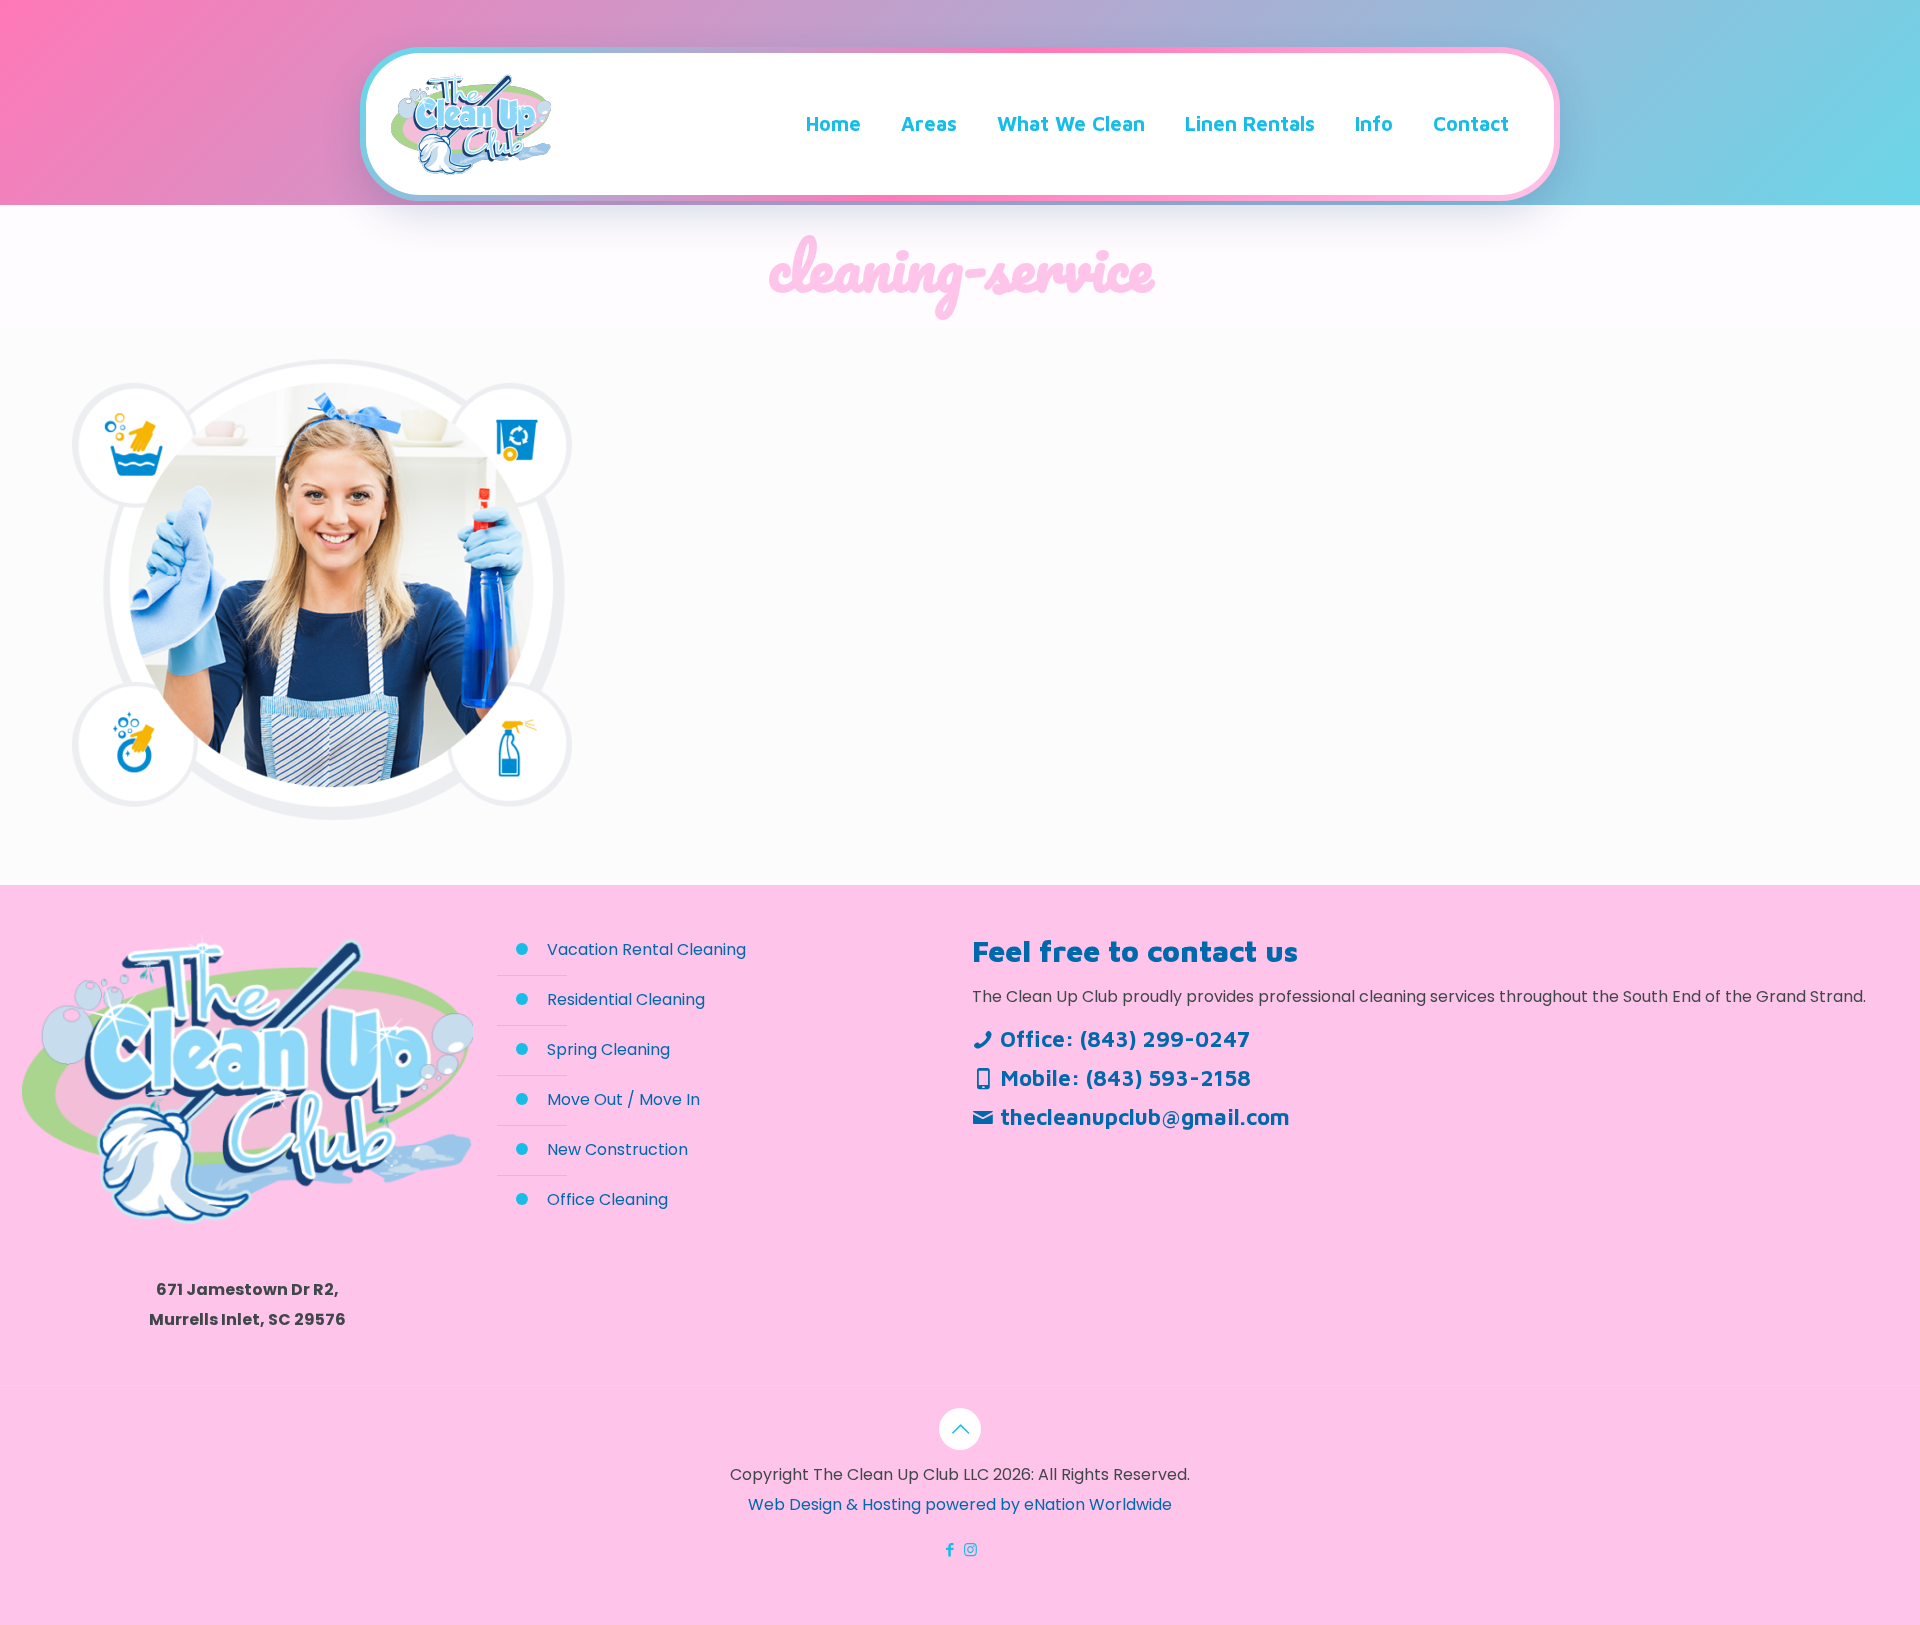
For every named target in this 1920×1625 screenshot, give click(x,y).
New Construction (617, 1149)
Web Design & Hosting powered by (886, 1504)
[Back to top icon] (960, 1429)
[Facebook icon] (949, 1549)
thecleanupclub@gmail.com (1145, 1117)
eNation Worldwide (1098, 1504)
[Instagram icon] (970, 1549)
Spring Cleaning (608, 1049)
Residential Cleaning (626, 999)
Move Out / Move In (623, 1099)
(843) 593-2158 (1168, 1078)
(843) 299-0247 (1165, 1039)
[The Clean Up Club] (471, 124)
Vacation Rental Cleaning (646, 949)
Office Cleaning (607, 1199)
